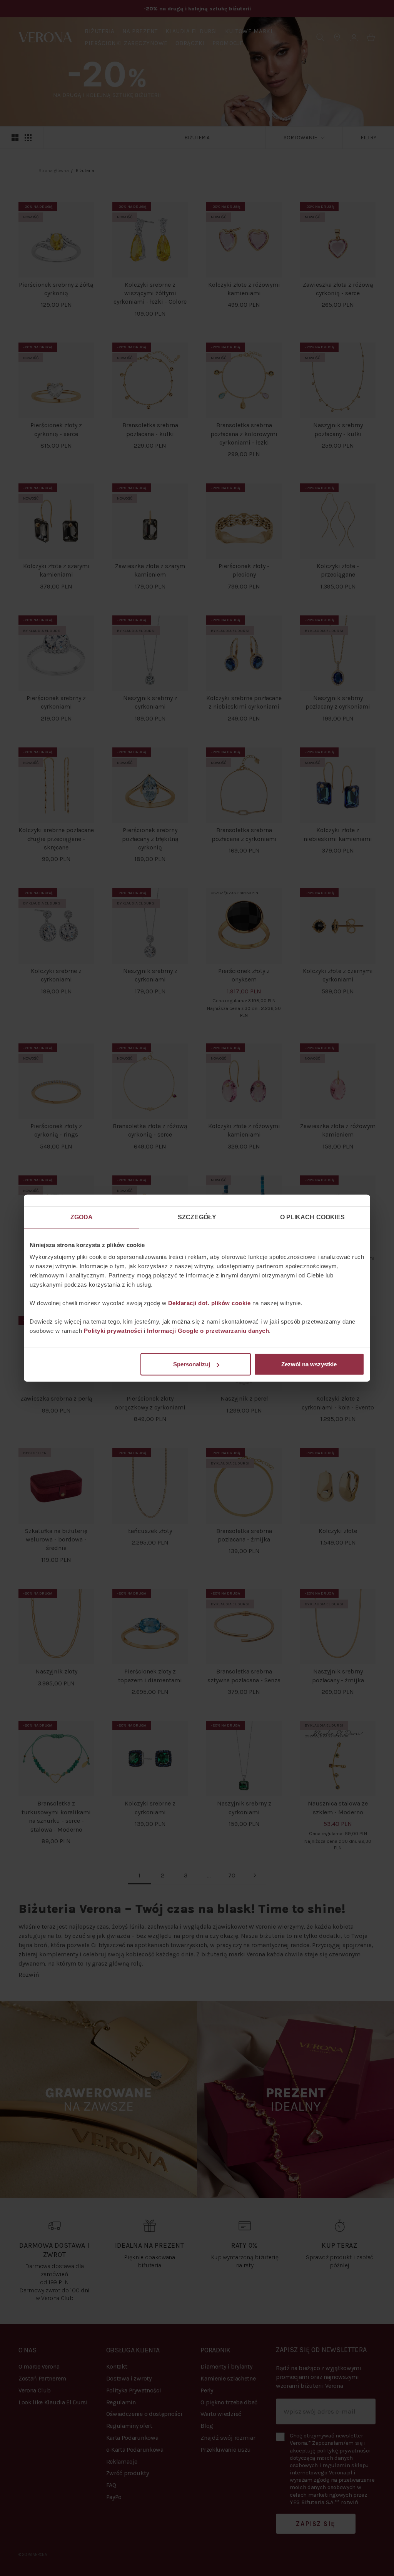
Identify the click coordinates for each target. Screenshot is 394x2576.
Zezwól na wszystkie (309, 1364)
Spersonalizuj (192, 1364)
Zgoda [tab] (82, 1217)
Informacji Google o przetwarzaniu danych (208, 1331)
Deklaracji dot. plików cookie (210, 1303)
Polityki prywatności (113, 1331)
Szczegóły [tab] (197, 1217)
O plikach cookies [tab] (313, 1217)
